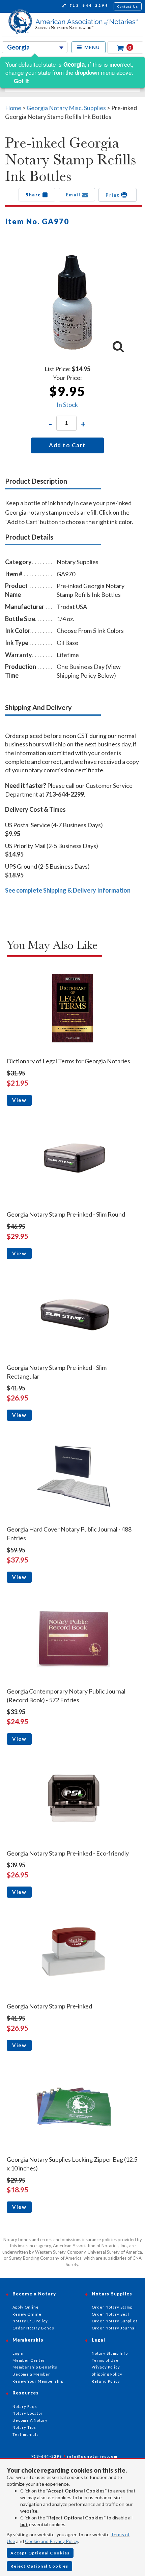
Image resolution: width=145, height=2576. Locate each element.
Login (18, 2353)
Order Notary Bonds (33, 2328)
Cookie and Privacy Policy (51, 2541)
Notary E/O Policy (30, 2321)
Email (74, 195)
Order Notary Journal (114, 2328)
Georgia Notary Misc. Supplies (66, 108)
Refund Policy (106, 2381)
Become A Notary (30, 2420)
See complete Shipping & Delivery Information (68, 890)
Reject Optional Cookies (39, 2566)
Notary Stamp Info (110, 2353)
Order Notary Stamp (112, 2307)
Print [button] (113, 195)
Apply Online (26, 2307)
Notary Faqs (25, 2406)
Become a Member (31, 2374)
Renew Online (27, 2314)
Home (13, 108)
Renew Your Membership (38, 2381)
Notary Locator (28, 2413)
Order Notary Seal (110, 2314)
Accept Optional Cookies (40, 2553)
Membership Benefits (35, 2367)
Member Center (29, 2360)
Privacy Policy (106, 2367)
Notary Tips (24, 2427)
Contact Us (128, 6)
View (19, 1100)
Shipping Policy (107, 2374)
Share (34, 195)
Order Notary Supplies (115, 2321)
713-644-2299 (88, 5)
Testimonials (26, 2434)
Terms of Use (105, 2360)
